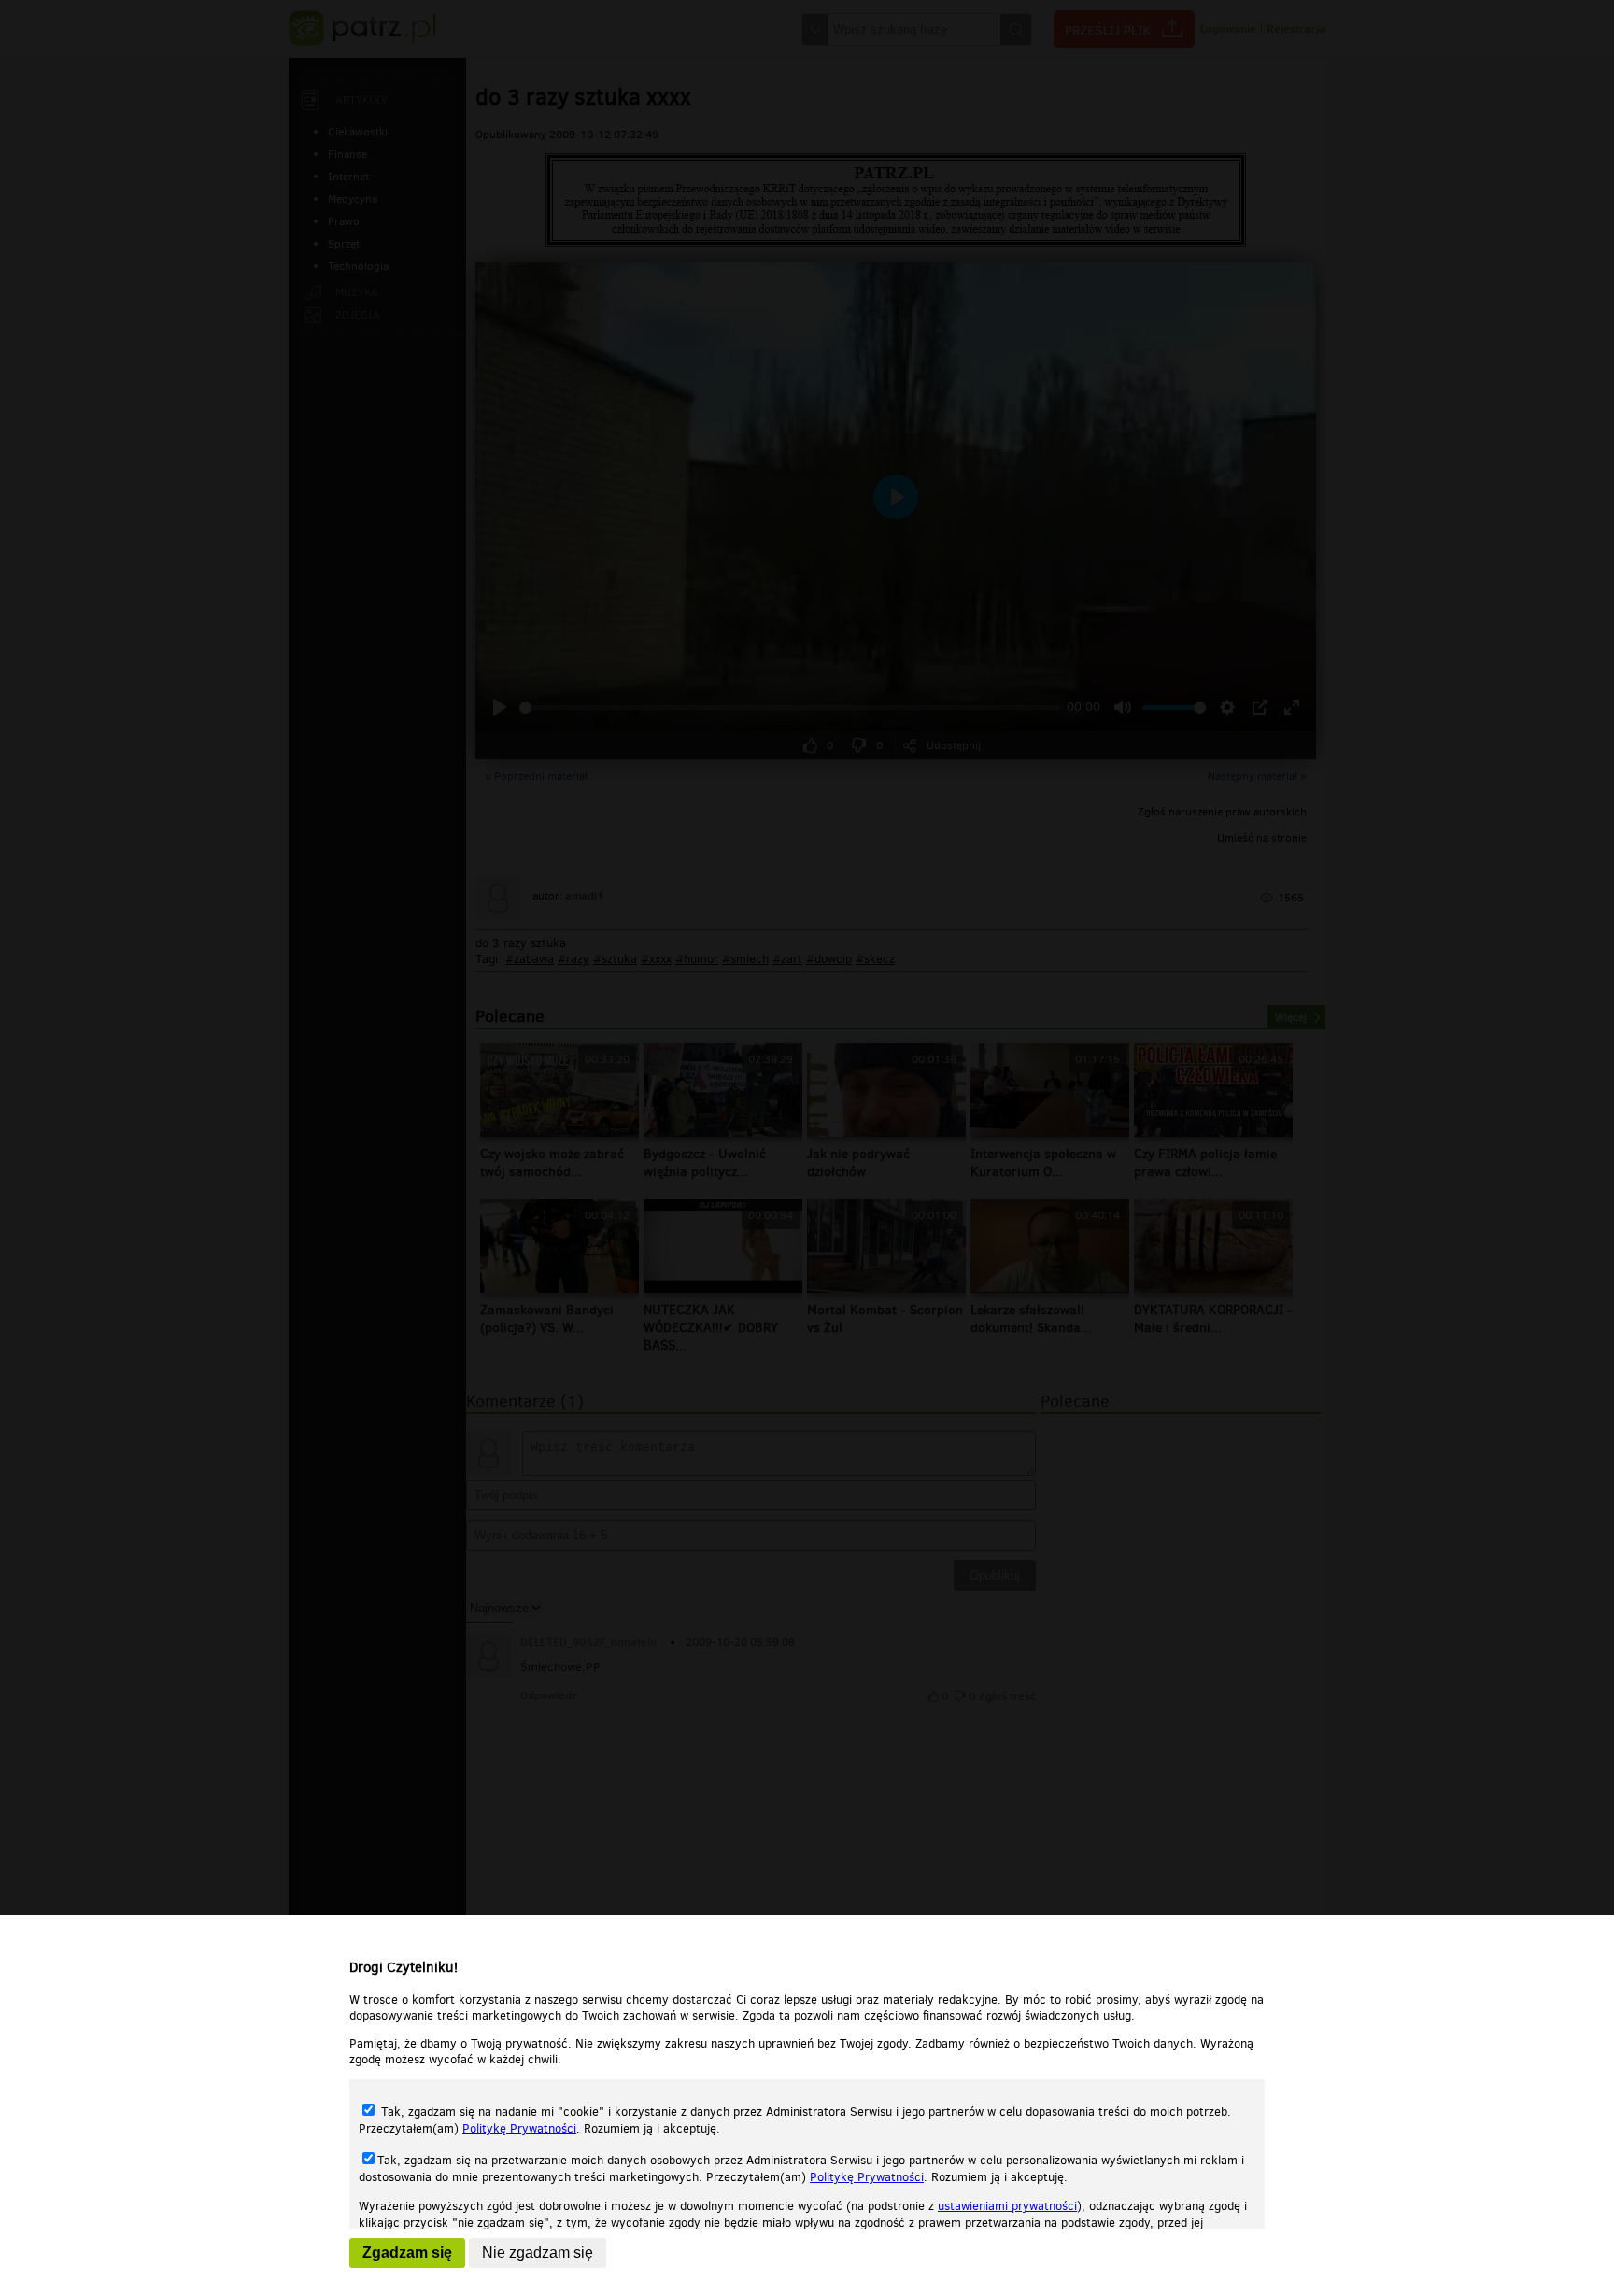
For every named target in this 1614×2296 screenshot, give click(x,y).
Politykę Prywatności (519, 2128)
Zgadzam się (407, 2253)
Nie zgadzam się (538, 2253)
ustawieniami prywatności (1007, 2206)
